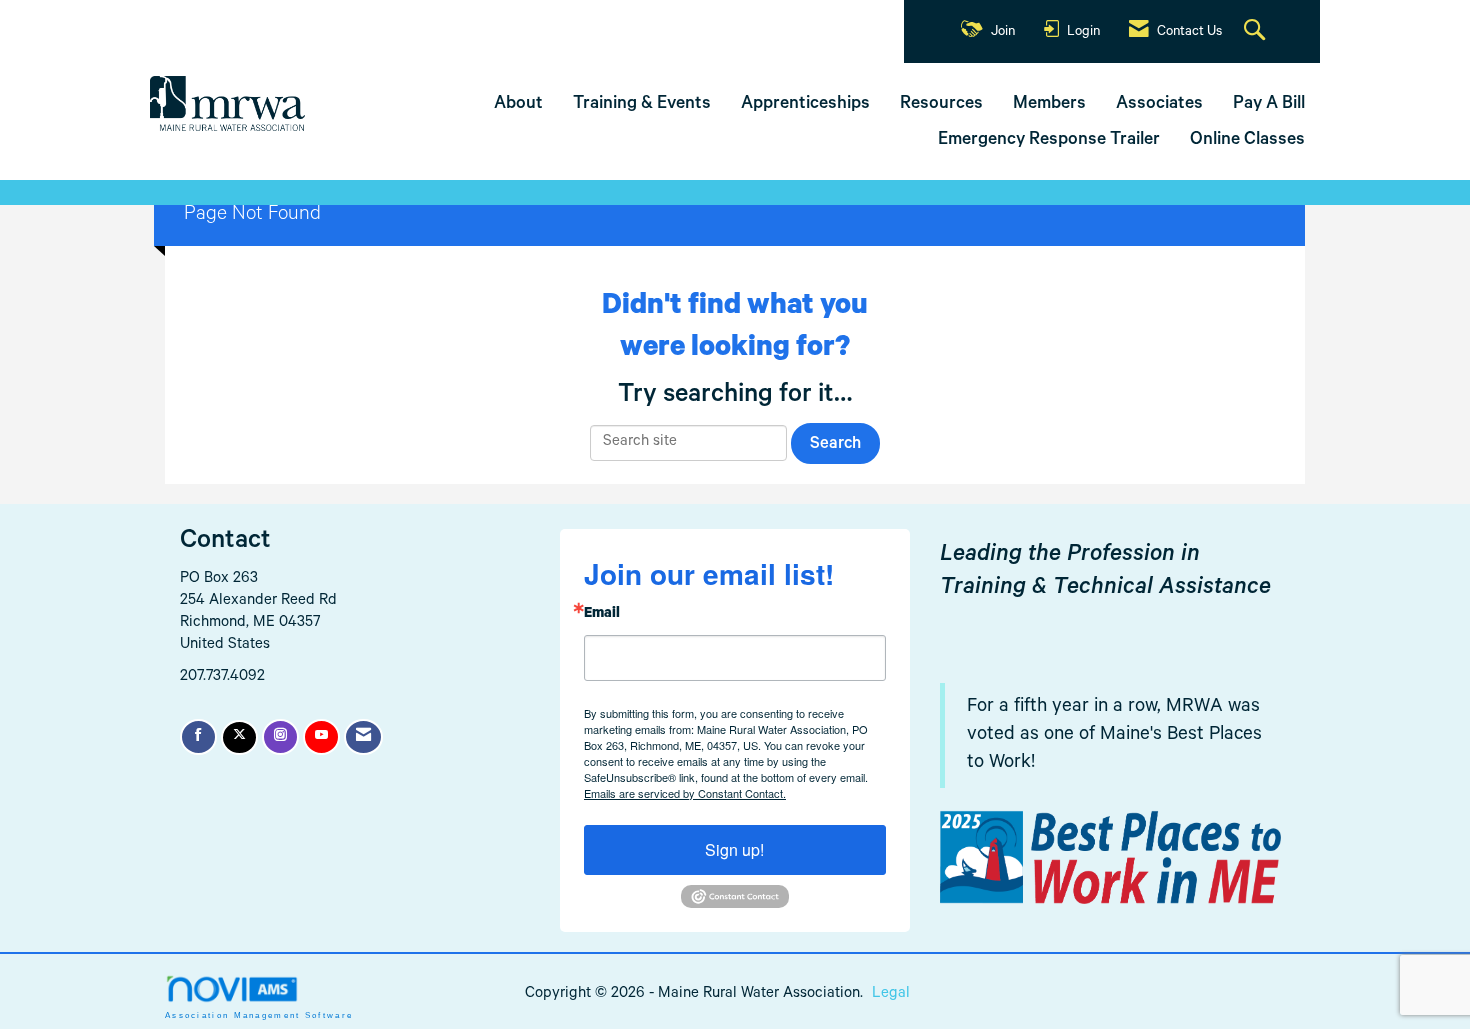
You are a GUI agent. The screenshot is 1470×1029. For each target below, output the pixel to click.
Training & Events (642, 105)
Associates (1159, 105)
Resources (941, 105)
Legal (891, 994)
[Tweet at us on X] (239, 737)
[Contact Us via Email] (363, 737)
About (518, 105)
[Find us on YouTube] (321, 737)
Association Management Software (259, 1015)
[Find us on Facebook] (198, 737)
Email (602, 615)
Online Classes (1247, 141)
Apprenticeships (805, 105)
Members (1049, 105)
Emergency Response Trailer (1049, 141)
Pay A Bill (1269, 105)
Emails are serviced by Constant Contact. (685, 793)
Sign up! (734, 849)
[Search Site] (1257, 32)
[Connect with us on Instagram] (280, 737)
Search (835, 445)
